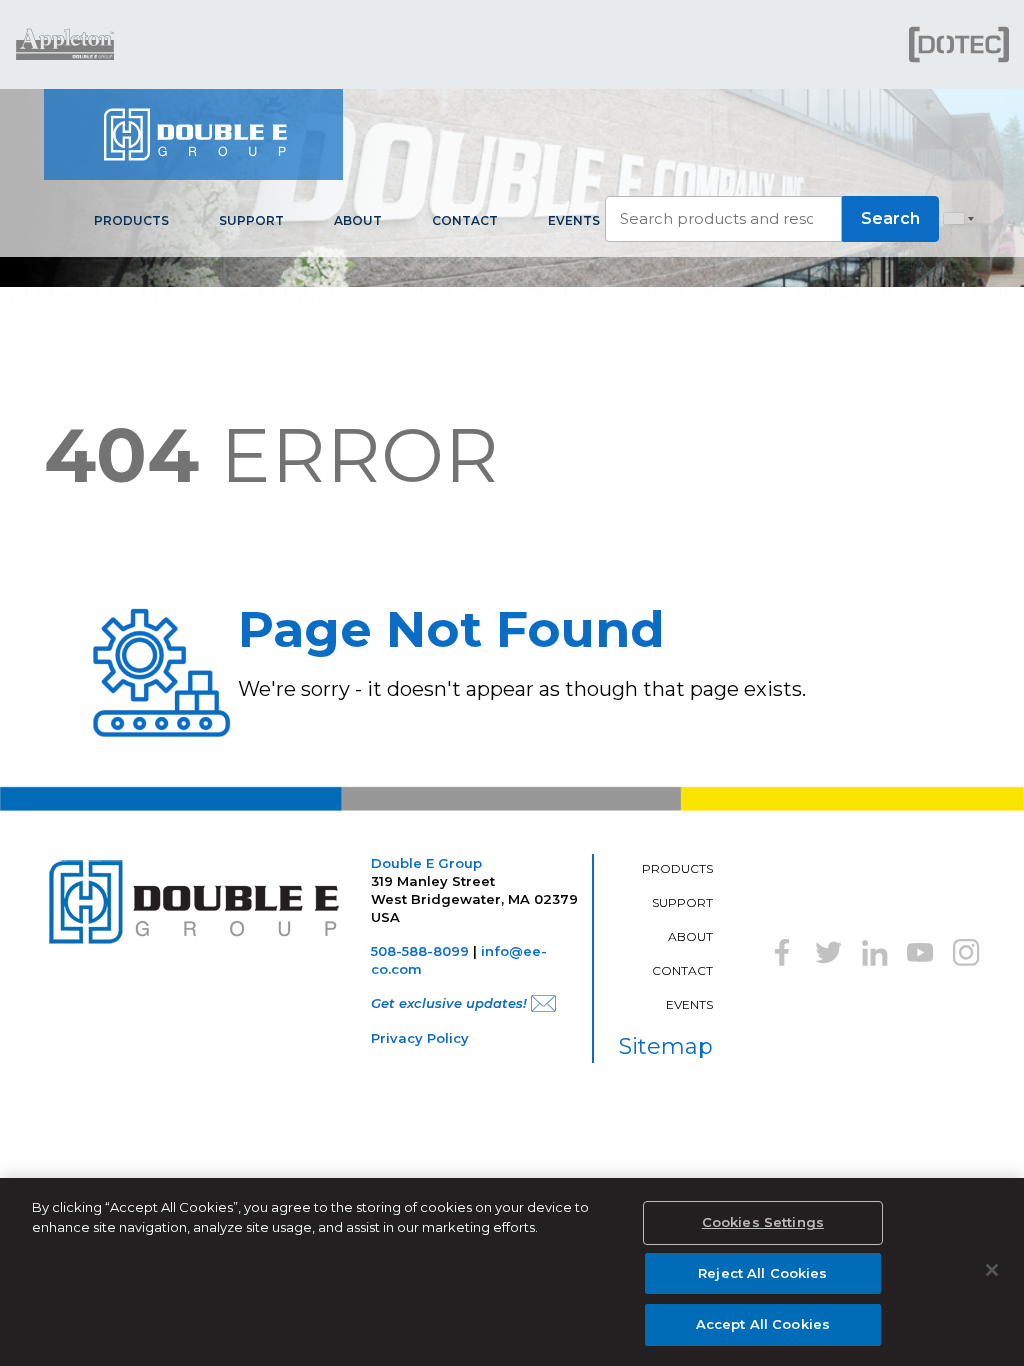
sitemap (666, 1046)
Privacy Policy (420, 1038)
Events (574, 220)
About (358, 220)
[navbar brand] (193, 134)
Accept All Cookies (763, 1324)
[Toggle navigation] (970, 135)
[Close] (992, 1270)
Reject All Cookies (762, 1273)
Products (131, 220)
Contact (465, 220)
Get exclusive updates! (449, 1003)
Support (251, 220)
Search (890, 218)
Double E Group (426, 863)
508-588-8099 (420, 951)
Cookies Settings (763, 1222)
